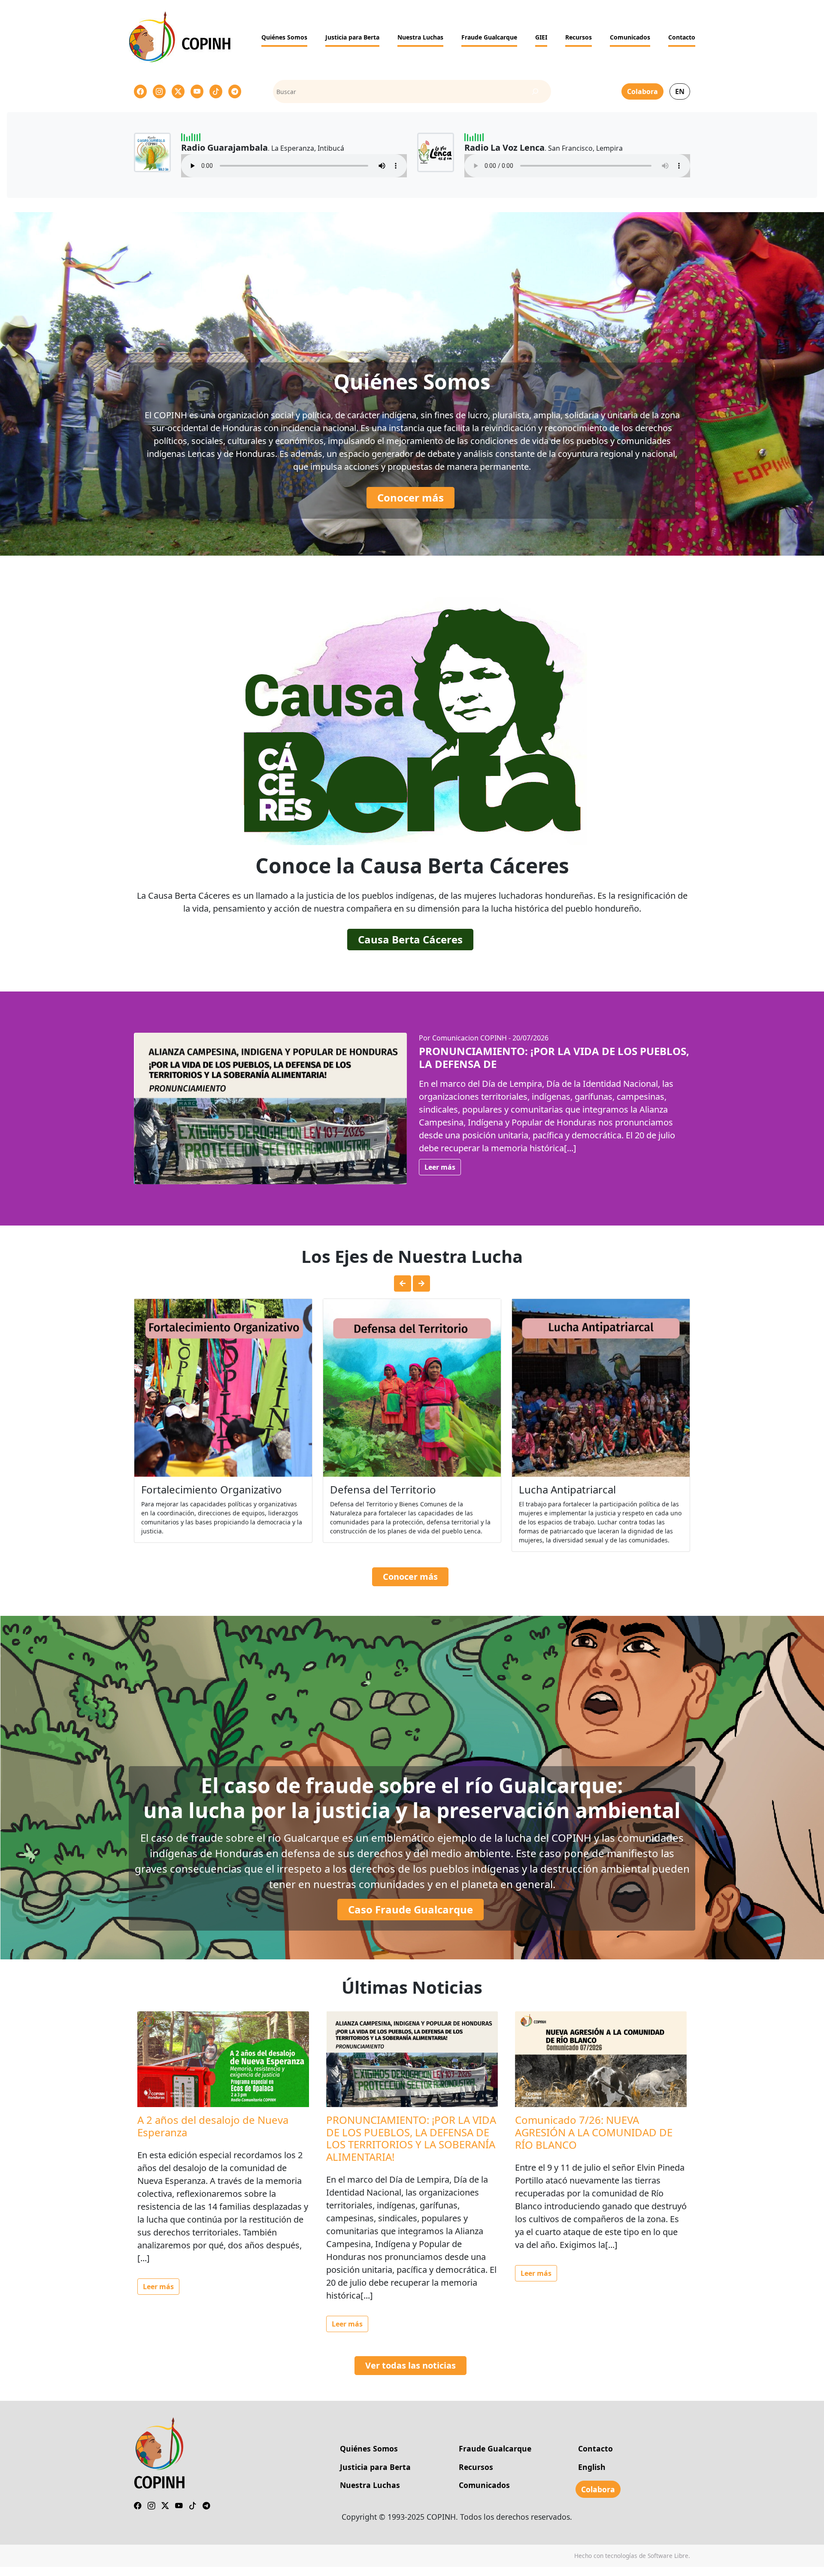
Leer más (440, 1167)
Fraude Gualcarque (489, 37)
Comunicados (630, 37)
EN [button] (680, 91)
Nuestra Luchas (420, 37)
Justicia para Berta (352, 37)
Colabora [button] (642, 91)
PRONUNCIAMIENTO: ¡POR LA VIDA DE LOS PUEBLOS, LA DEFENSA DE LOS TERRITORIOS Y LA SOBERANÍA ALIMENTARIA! (411, 2147)
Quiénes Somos (284, 37)
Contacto (682, 37)
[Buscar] (535, 92)
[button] (403, 1283)
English (592, 2476)
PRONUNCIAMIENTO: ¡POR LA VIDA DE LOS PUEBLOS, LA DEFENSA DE (554, 1057)
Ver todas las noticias (410, 2374)
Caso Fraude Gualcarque (410, 1918)
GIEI (541, 37)
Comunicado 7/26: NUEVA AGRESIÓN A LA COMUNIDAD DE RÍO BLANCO (594, 2141)
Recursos (579, 37)
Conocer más (410, 497)
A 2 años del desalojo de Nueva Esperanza (213, 2135)
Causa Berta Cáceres (410, 939)
